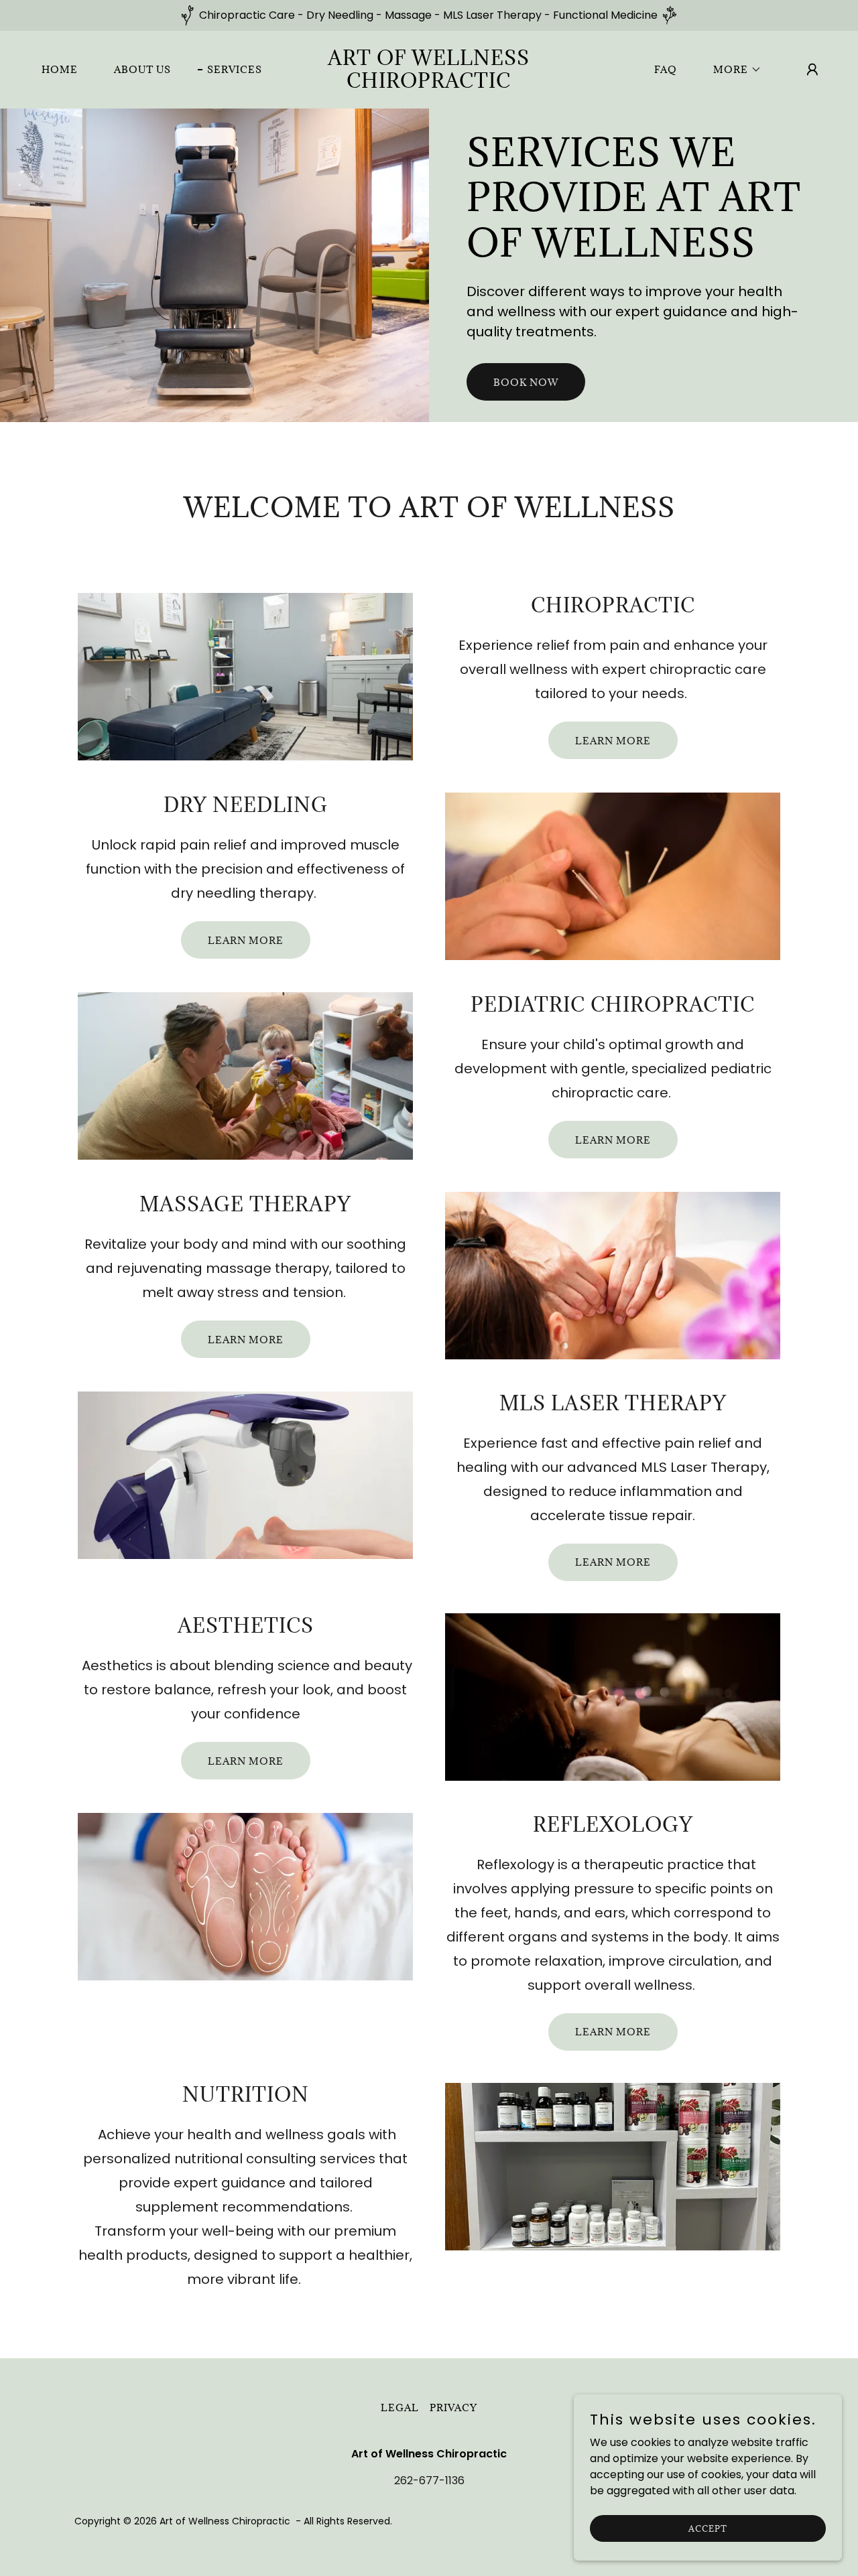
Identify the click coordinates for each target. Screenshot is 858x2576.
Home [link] (60, 69)
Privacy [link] (453, 2408)
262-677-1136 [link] (429, 2481)
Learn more (613, 741)
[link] (429, 84)
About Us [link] (142, 69)
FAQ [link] (666, 69)
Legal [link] (400, 2408)
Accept (708, 2528)
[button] (733, 70)
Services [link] (235, 69)
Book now (526, 382)
